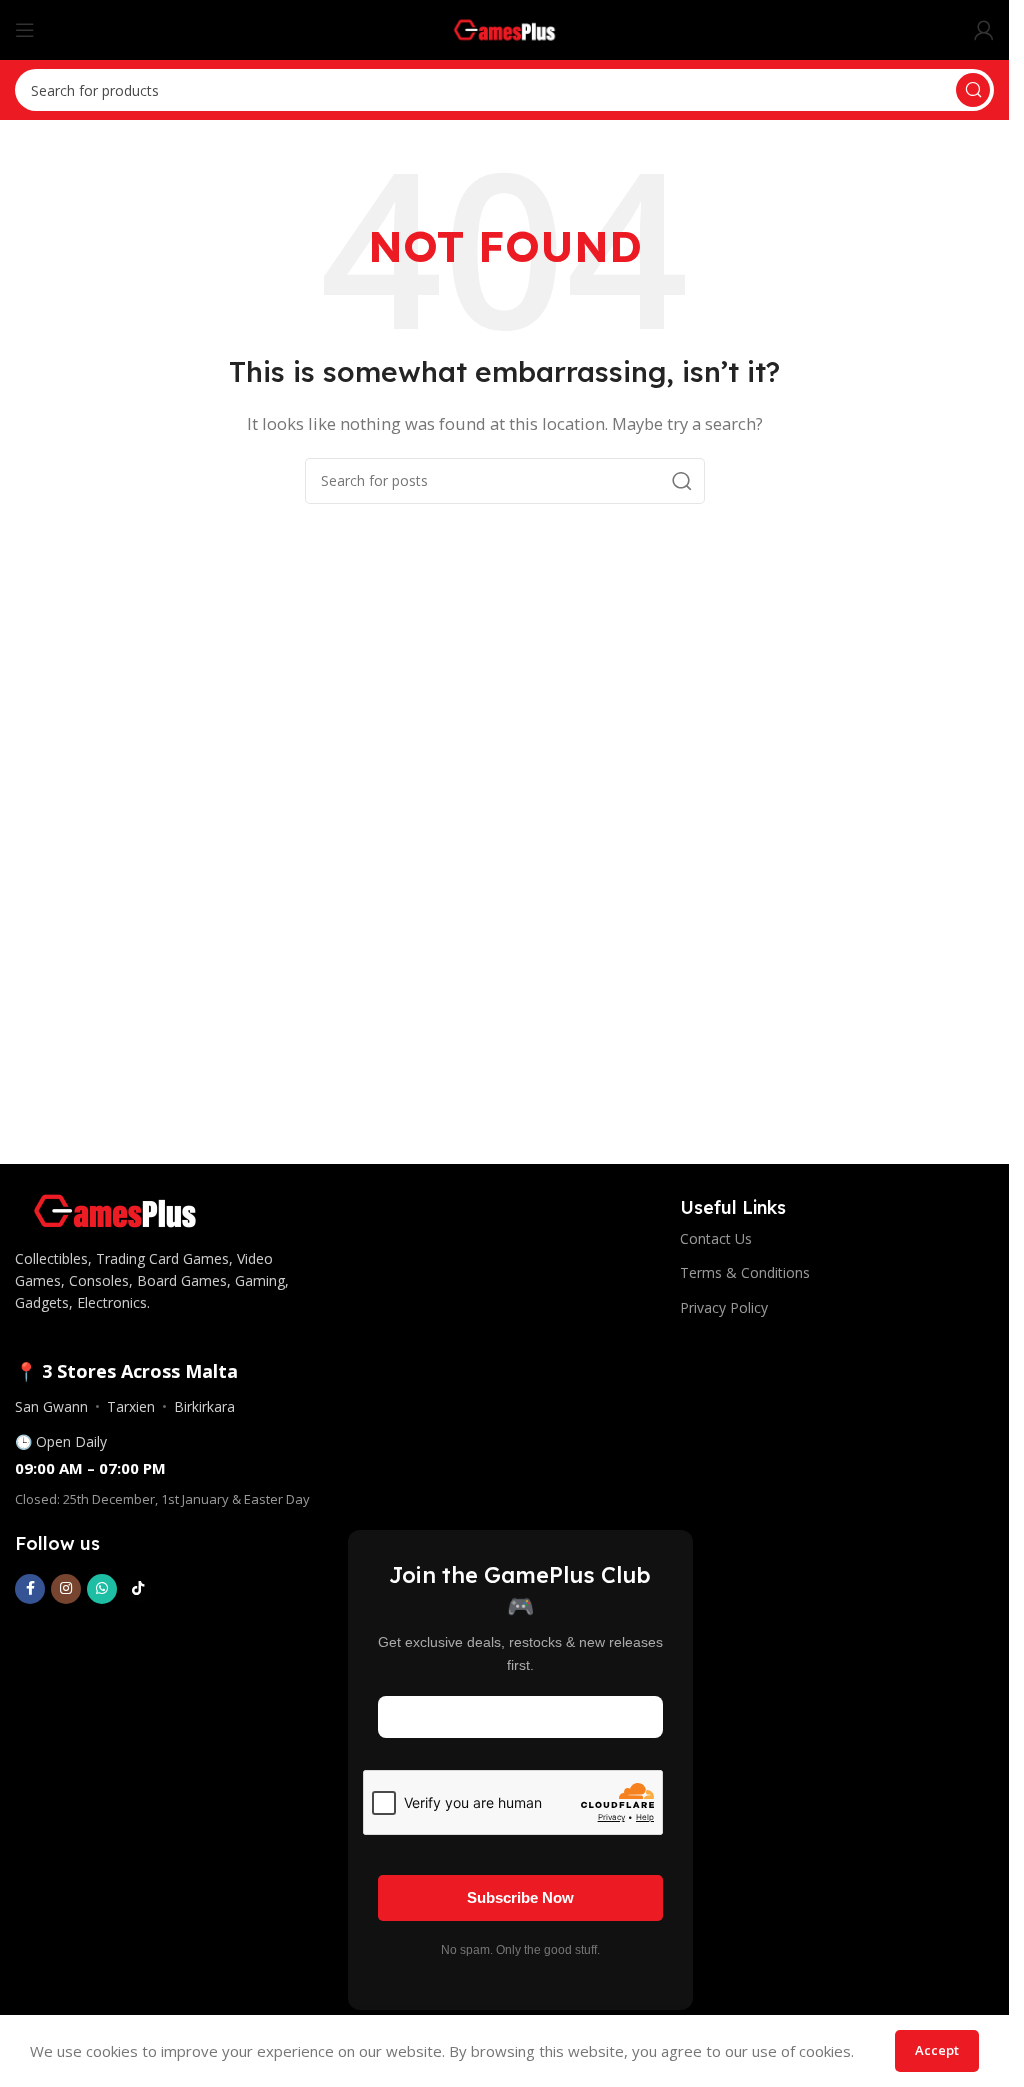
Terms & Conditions (745, 1272)
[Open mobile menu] (25, 30)
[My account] (984, 30)
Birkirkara (204, 1406)
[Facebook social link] (30, 1589)
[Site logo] (504, 28)
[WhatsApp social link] (102, 1589)
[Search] (973, 90)
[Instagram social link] (66, 1589)
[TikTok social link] (138, 1589)
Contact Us (716, 1238)
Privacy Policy (724, 1307)
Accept (937, 2050)
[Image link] (115, 1209)
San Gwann (51, 1406)
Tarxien (131, 1406)
